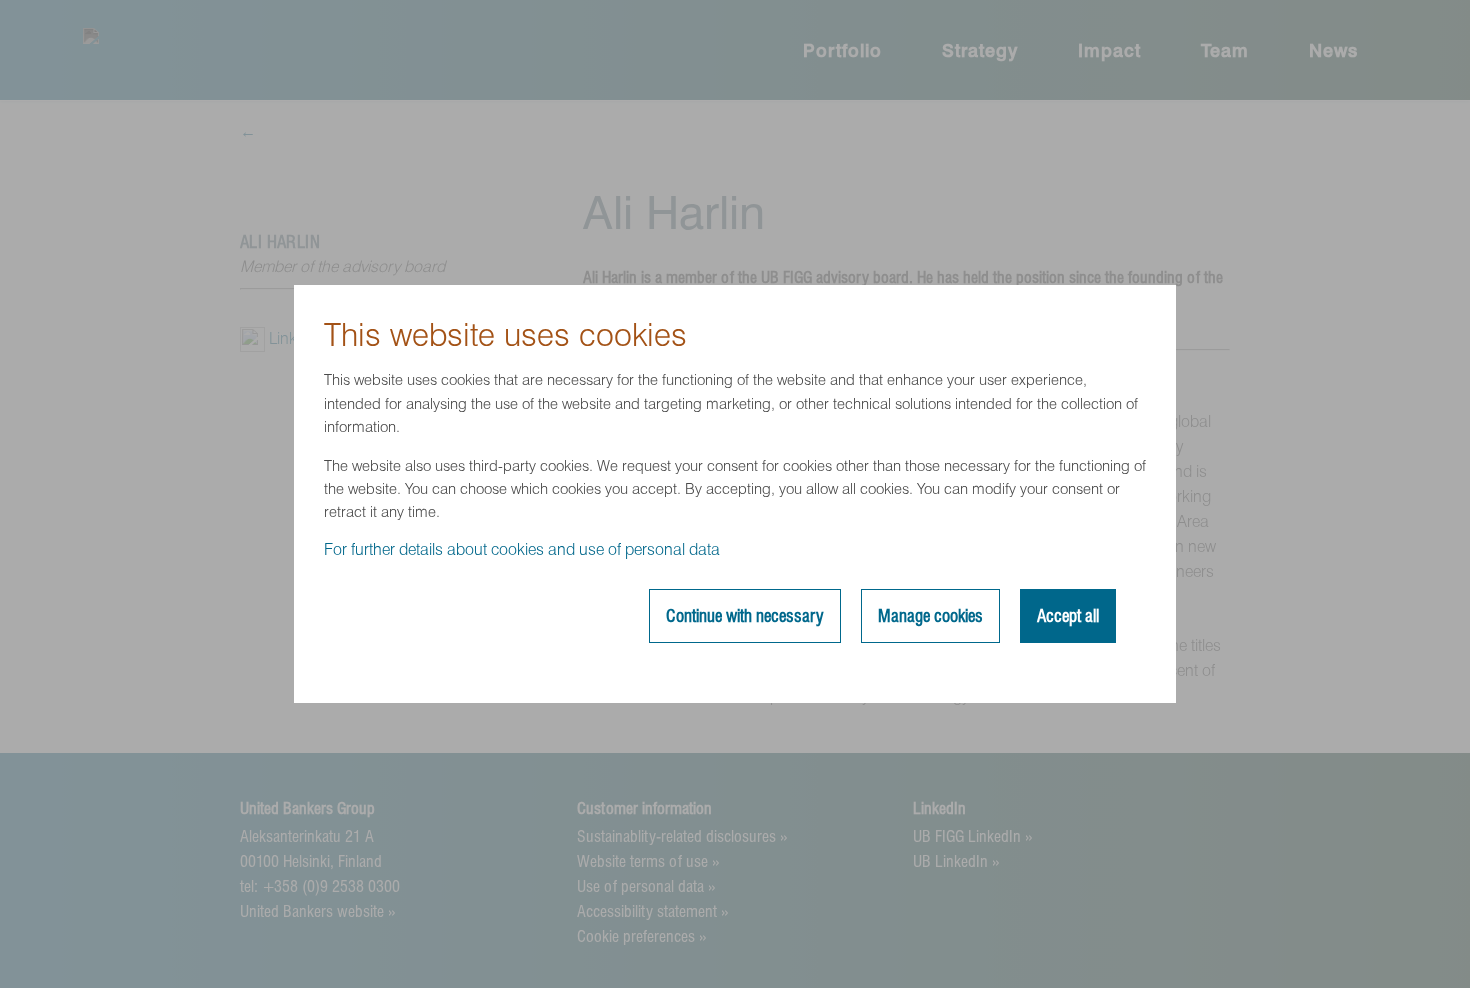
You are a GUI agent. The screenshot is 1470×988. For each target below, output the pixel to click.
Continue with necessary (745, 616)
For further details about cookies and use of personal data (522, 549)
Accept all (1068, 616)
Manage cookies (930, 616)
